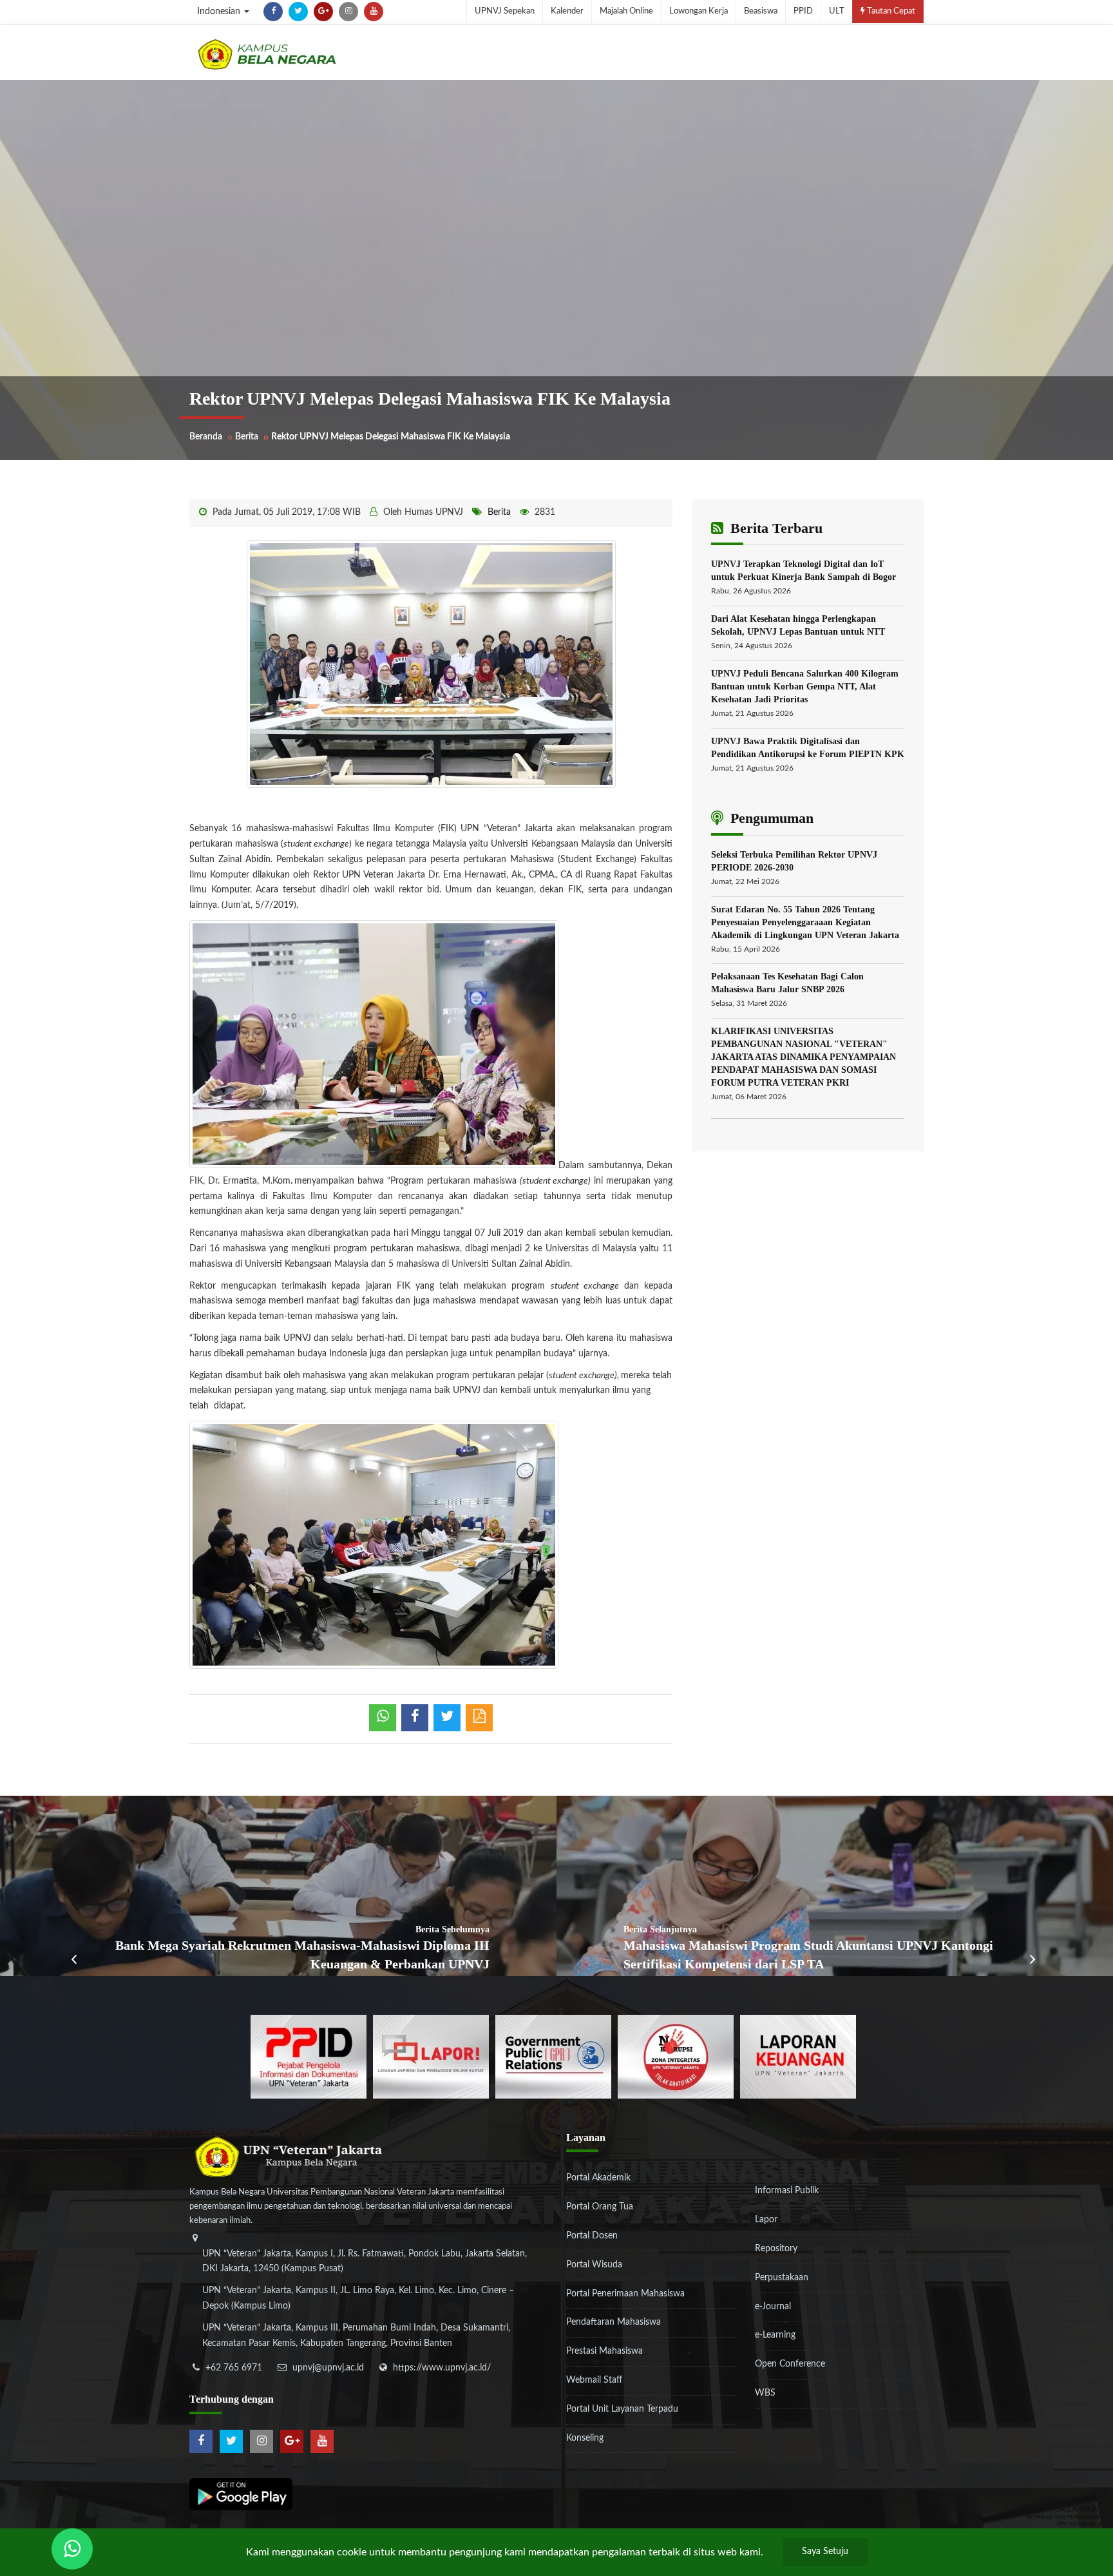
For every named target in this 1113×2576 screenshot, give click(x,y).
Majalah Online (626, 11)
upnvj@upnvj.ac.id (328, 2368)
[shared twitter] (447, 1718)
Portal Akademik (598, 2178)
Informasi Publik (787, 2191)
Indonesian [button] (220, 12)
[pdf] (479, 1718)
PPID (803, 11)
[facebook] (273, 12)
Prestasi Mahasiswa (604, 2351)
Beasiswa (761, 11)
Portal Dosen (592, 2236)
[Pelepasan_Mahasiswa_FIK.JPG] (431, 664)
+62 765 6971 (234, 2368)
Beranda (206, 437)
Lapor (766, 2220)
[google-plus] (323, 12)
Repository (776, 2249)
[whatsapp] (383, 1718)
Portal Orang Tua (600, 2207)
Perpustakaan (782, 2278)
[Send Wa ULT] (72, 2549)
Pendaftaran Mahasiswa (614, 2322)
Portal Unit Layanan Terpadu (622, 2409)
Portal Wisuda (594, 2265)
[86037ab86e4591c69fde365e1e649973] (309, 2056)
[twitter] (298, 12)
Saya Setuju (825, 2552)
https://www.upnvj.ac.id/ (442, 2368)
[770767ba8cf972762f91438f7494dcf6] (798, 2056)
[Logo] (267, 54)
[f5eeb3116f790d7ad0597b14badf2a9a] (553, 2056)
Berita (247, 437)
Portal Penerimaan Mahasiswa (625, 2294)
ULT (837, 11)
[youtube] (374, 12)
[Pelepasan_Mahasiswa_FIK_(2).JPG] (374, 1544)
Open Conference (790, 2364)
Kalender (567, 11)
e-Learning (775, 2335)
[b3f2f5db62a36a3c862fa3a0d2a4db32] (431, 2056)
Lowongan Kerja (699, 11)
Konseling (585, 2438)
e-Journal (773, 2307)
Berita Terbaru (775, 528)
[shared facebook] (415, 1718)
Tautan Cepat (890, 11)
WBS (765, 2393)
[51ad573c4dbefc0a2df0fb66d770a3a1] (676, 2056)
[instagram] (348, 12)
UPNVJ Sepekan (505, 11)
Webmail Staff (594, 2380)
